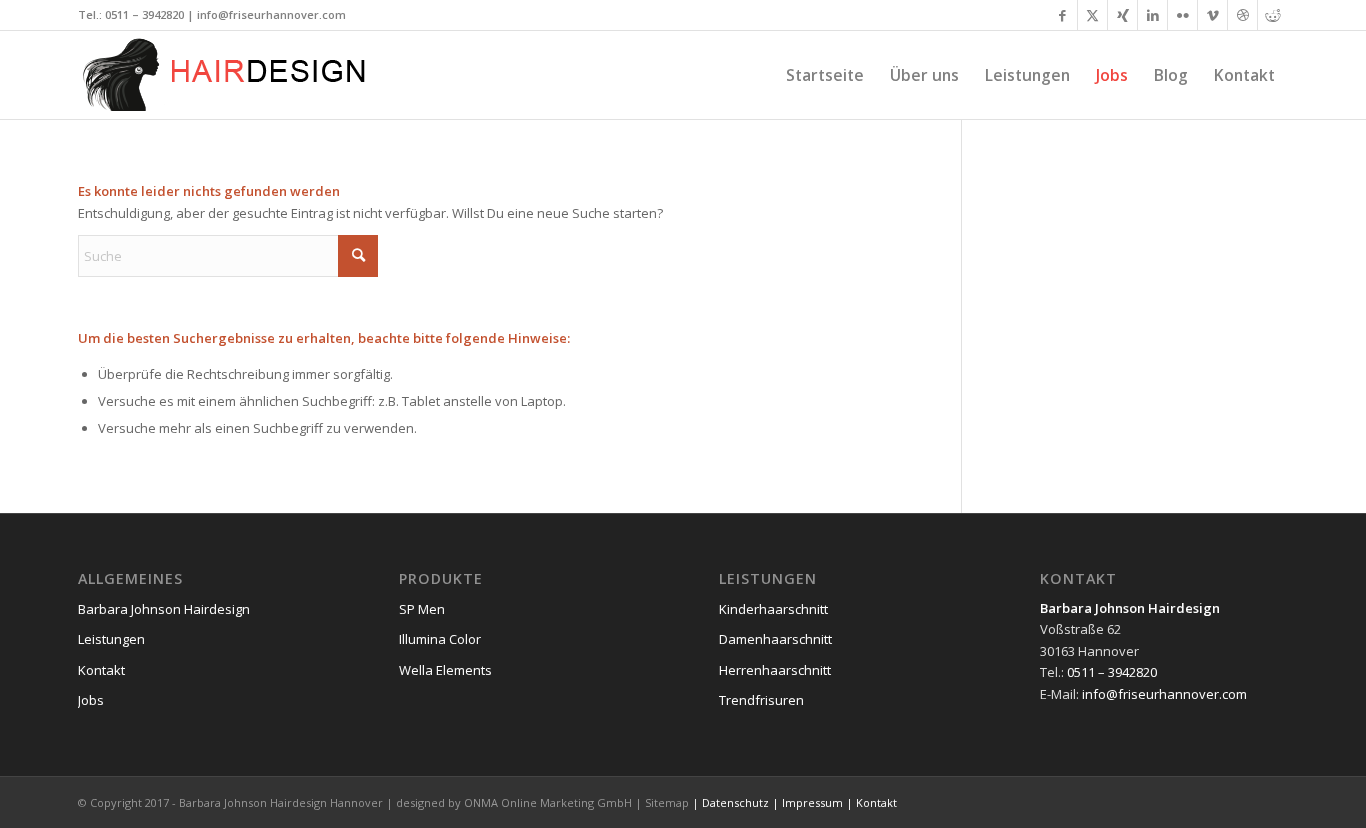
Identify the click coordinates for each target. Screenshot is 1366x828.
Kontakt (101, 670)
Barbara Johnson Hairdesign (164, 609)
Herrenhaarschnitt (775, 670)
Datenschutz (735, 802)
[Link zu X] (1092, 15)
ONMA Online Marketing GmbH (548, 802)
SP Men (422, 609)
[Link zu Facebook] (1062, 15)
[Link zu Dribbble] (1242, 15)
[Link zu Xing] (1122, 15)
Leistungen (111, 639)
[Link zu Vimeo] (1212, 15)
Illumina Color (440, 639)
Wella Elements (445, 670)
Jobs (91, 700)
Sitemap (667, 802)
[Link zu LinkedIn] (1152, 15)
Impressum (812, 802)
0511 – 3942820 (144, 14)
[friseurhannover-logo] (228, 75)
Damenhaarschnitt (775, 639)
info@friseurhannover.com (271, 14)
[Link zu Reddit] (1273, 15)
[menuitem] (825, 75)
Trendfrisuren (761, 700)
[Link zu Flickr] (1182, 15)
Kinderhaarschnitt (773, 609)
